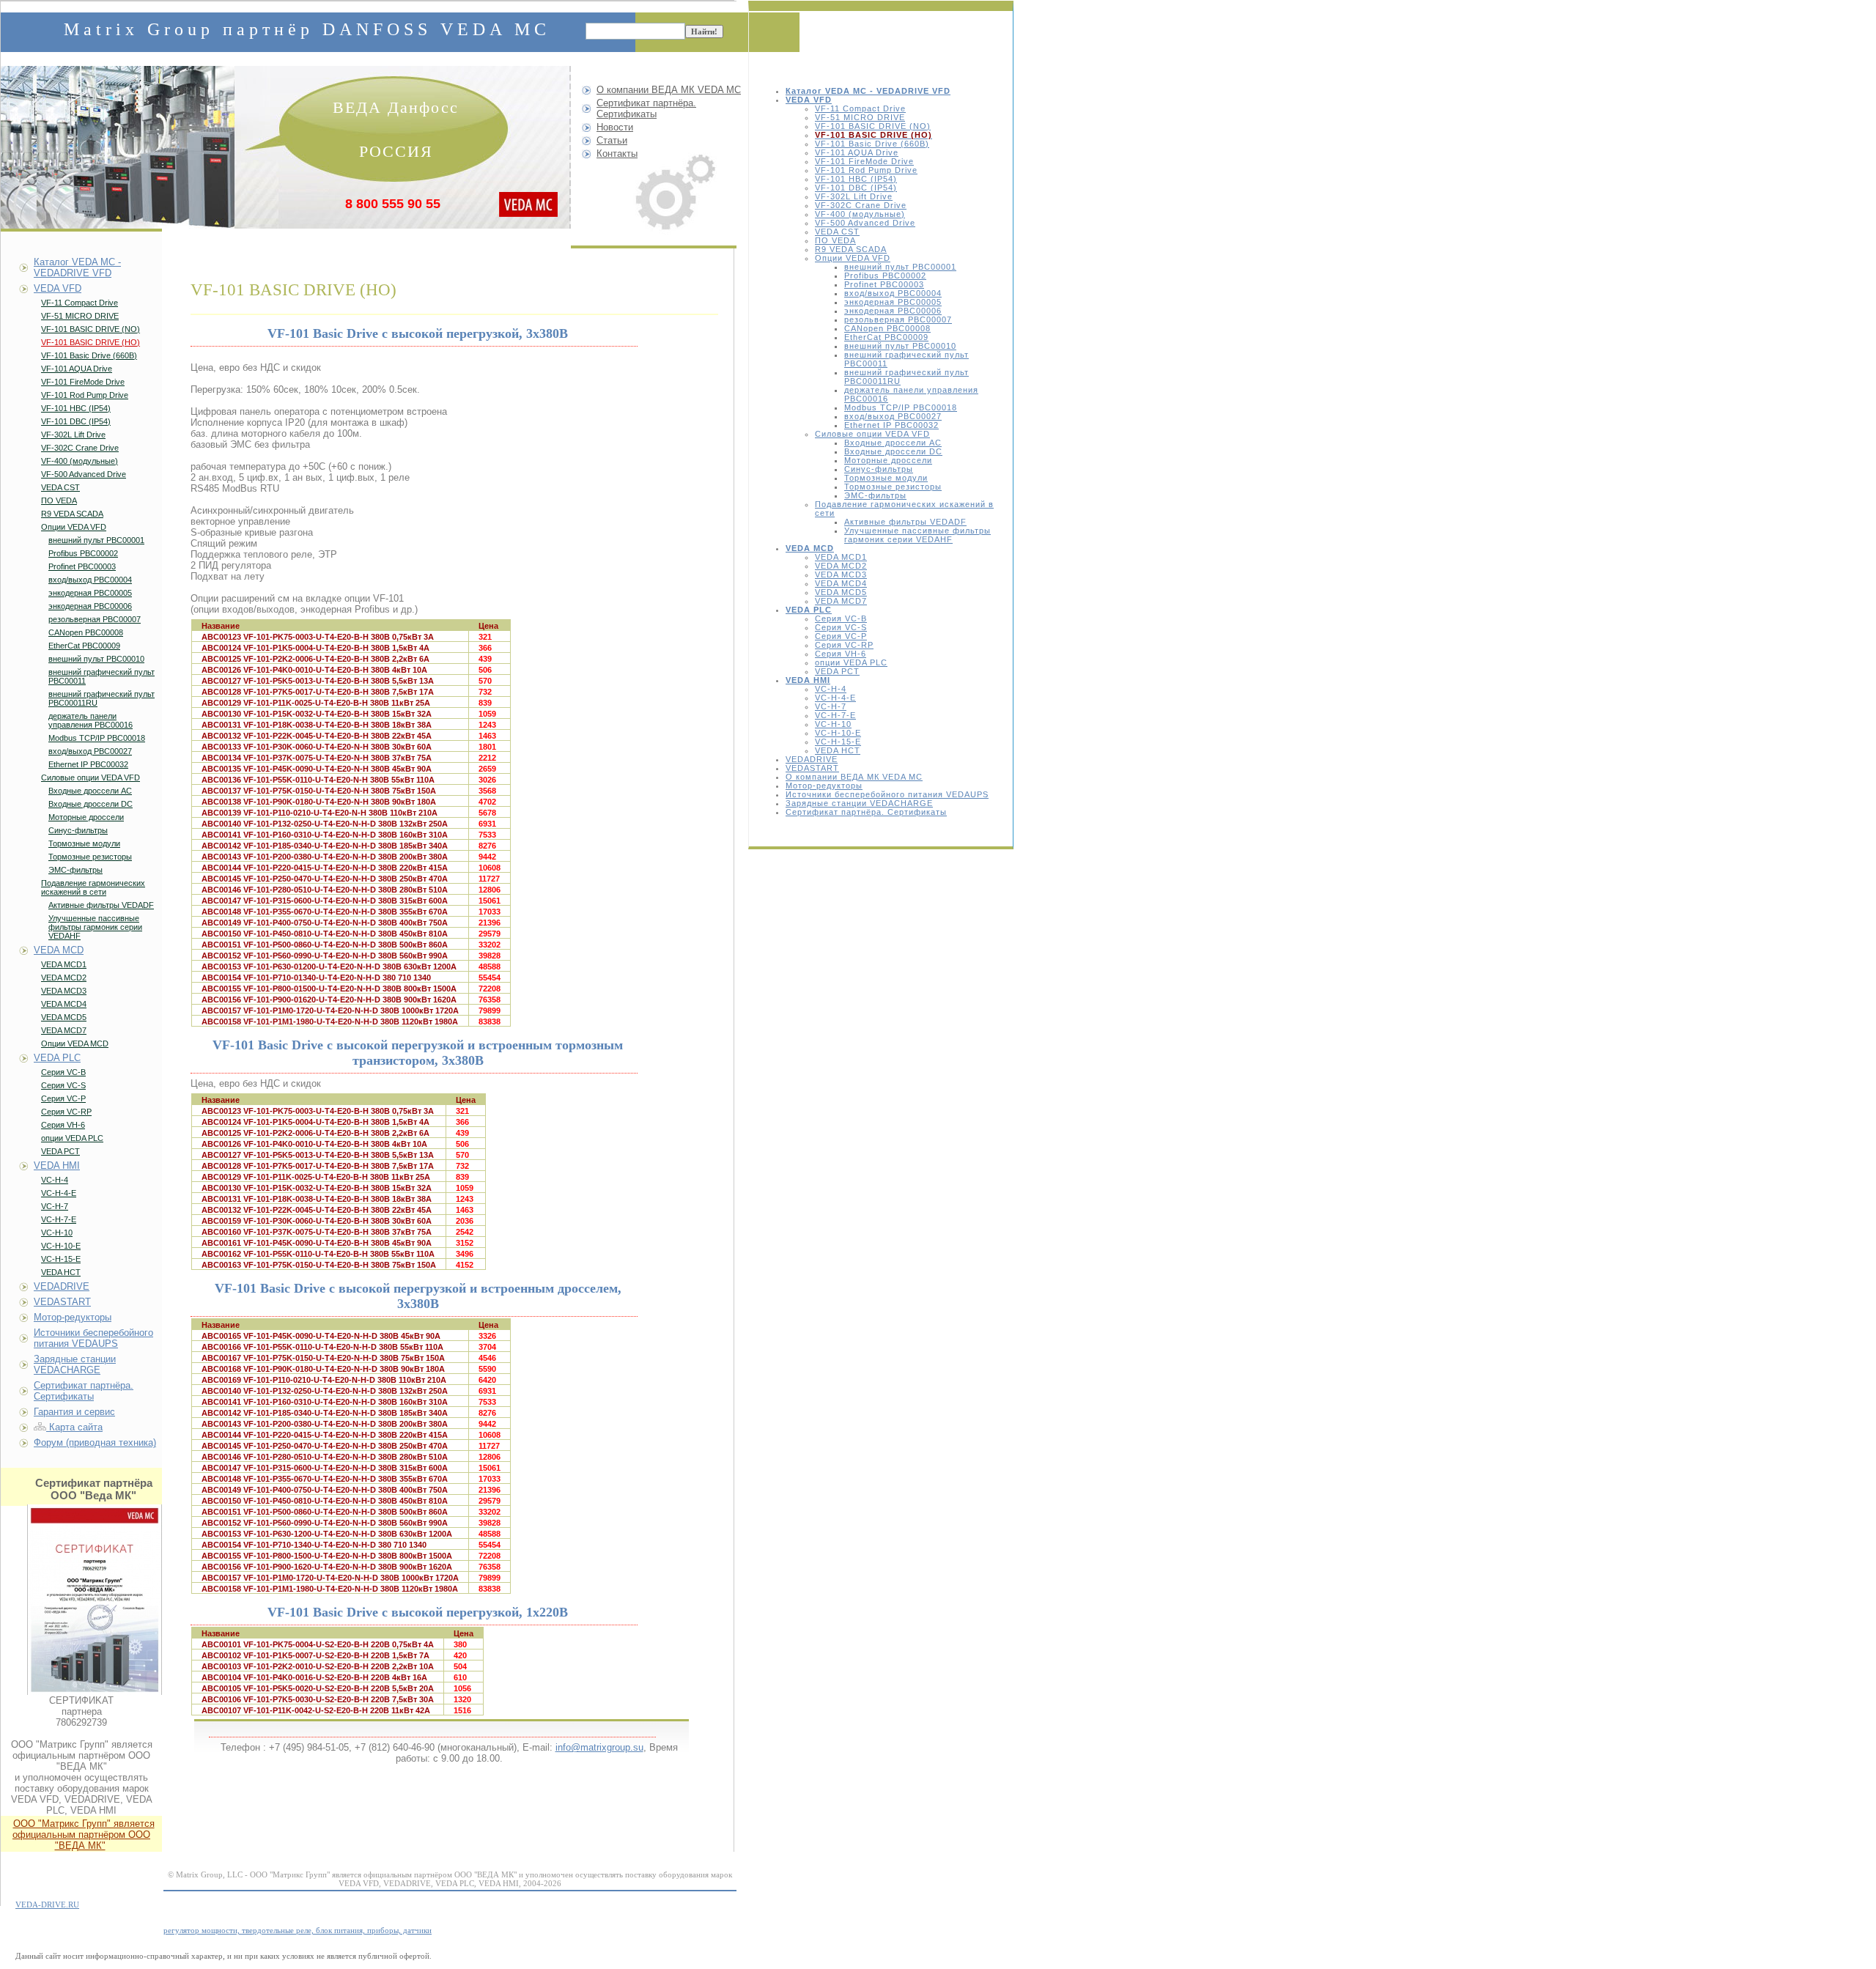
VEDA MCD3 (841, 575)
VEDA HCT (838, 750)
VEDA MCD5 (841, 592)
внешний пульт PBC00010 (900, 346)
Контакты (617, 154)
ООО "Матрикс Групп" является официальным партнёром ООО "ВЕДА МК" (84, 1835)
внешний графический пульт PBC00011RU (101, 698)
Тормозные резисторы (893, 487)
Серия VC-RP (844, 645)
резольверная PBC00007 (898, 319)
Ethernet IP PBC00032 (891, 425)
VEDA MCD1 (841, 557)
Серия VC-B (841, 618)
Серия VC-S (841, 627)
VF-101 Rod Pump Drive (866, 170)
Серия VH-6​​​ (841, 654)
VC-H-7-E (835, 715)
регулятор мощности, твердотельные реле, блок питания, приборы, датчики (298, 1930)
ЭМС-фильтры (875, 495)
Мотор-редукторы (824, 786)
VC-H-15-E (838, 742)
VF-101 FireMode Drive (864, 161)
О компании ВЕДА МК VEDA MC (854, 777)
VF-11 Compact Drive (860, 108)
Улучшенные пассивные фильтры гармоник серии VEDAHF (917, 535)
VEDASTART (812, 768)
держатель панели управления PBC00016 (91, 720)
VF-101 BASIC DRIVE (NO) (873, 126)
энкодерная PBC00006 (893, 311)
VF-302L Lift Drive (854, 196)
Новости (615, 127)
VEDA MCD (59, 950)
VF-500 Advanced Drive (865, 223)
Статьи (612, 140)
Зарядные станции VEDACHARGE (859, 803)
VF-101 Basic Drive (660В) (872, 144)
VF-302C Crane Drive (861, 205)
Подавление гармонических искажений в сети (93, 887)
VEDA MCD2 (841, 566)
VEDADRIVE (812, 759)
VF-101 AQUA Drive (857, 152)
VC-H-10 (833, 724)
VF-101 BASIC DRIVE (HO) (91, 342)
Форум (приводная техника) (95, 1442)
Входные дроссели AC (893, 443)
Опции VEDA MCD (75, 1043)
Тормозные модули (886, 478)
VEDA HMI (57, 1165)
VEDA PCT (837, 671)
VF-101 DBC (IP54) (856, 188)
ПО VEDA (835, 240)
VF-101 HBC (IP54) (856, 179)
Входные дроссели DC (893, 451)
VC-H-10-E (838, 733)
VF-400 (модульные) (860, 214)
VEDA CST (837, 232)
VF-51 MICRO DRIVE (860, 117)
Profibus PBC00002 (885, 276)
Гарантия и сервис (74, 1412)
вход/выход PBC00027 (893, 416)
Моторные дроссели (888, 460)
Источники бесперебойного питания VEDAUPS (887, 794)
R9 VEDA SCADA (851, 249)
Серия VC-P (841, 636)
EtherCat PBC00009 (886, 337)
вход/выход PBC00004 (893, 293)
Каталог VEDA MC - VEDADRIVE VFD (77, 267)
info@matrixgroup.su (599, 1747)
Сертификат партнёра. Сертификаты (866, 812)
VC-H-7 (831, 706)
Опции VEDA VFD (853, 258)
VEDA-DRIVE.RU (47, 1905)
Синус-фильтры (879, 469)
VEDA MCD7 (841, 601)
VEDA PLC (57, 1058)
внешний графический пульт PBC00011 (101, 676)
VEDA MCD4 (841, 583)
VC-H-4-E (835, 698)
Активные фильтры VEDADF (905, 522)
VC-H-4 (831, 689)
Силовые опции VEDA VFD (872, 434)
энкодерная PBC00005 (893, 302)
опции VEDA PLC (851, 662)
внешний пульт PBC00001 (900, 267)
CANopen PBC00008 (887, 328)
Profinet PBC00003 (884, 284)
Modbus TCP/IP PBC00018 (901, 407)
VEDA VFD (58, 288)
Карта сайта (74, 1427)
